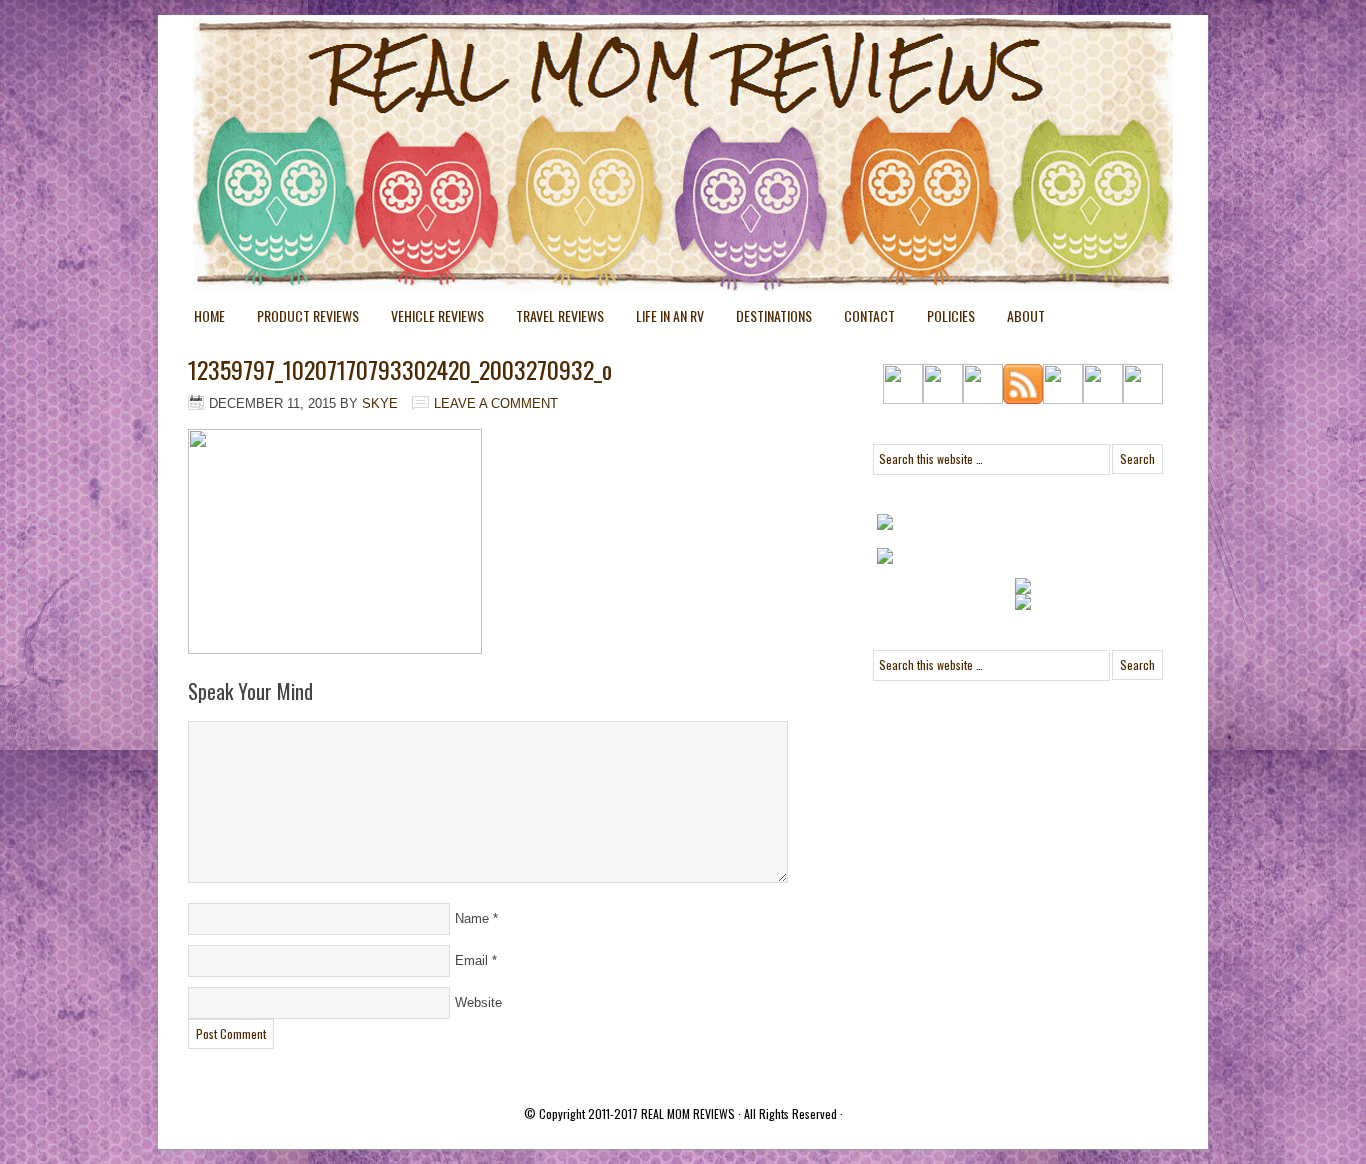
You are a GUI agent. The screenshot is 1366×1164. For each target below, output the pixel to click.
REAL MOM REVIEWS (688, 1113)
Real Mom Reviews (643, 90)
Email (471, 960)
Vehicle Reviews (429, 319)
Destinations (766, 319)
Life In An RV (662, 319)
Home (209, 315)
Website (478, 1002)
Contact (869, 315)
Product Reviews (300, 319)
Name (472, 918)
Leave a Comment (496, 403)
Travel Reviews (552, 319)
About (1026, 315)
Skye (380, 403)
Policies (943, 319)
